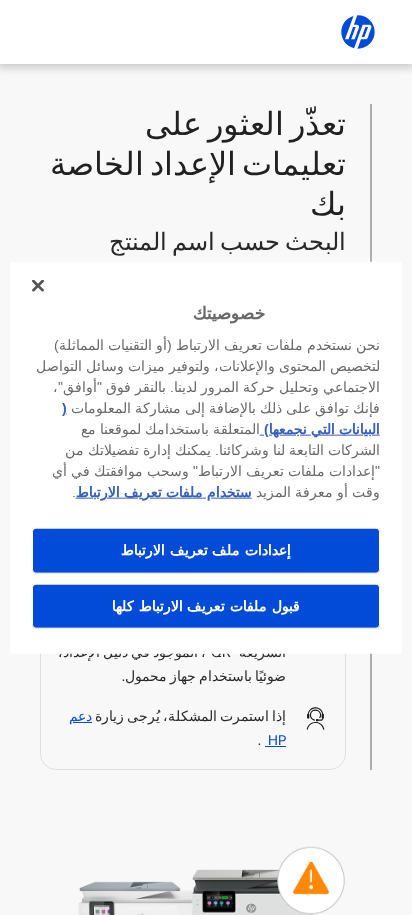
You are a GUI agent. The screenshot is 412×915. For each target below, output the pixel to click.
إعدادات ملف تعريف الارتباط (206, 550)
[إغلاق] (38, 285)
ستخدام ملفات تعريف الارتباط (164, 492)
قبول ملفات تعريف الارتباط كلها (206, 605)
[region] (205, 457)
